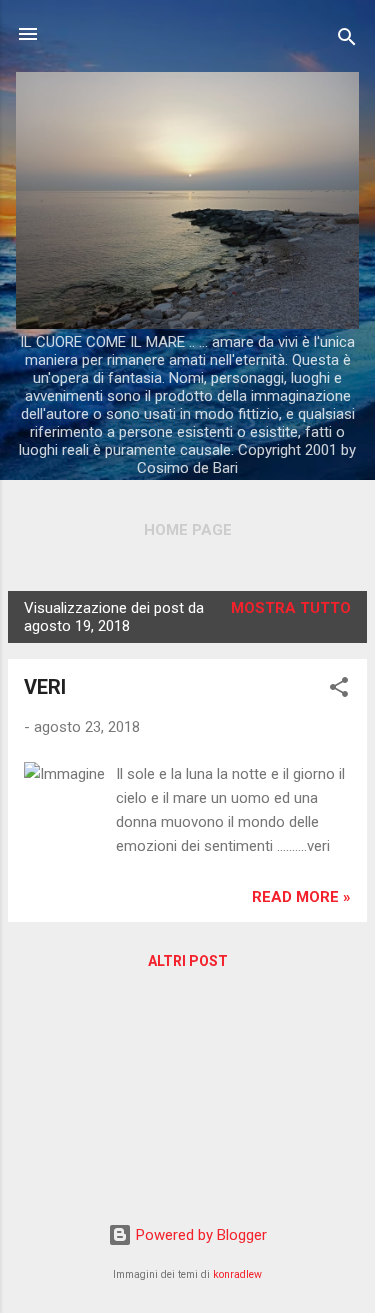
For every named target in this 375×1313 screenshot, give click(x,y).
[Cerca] (347, 40)
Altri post (188, 961)
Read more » (301, 897)
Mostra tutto (291, 608)
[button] (339, 690)
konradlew (237, 1274)
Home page (188, 530)
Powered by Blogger (199, 1235)
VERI (45, 687)
